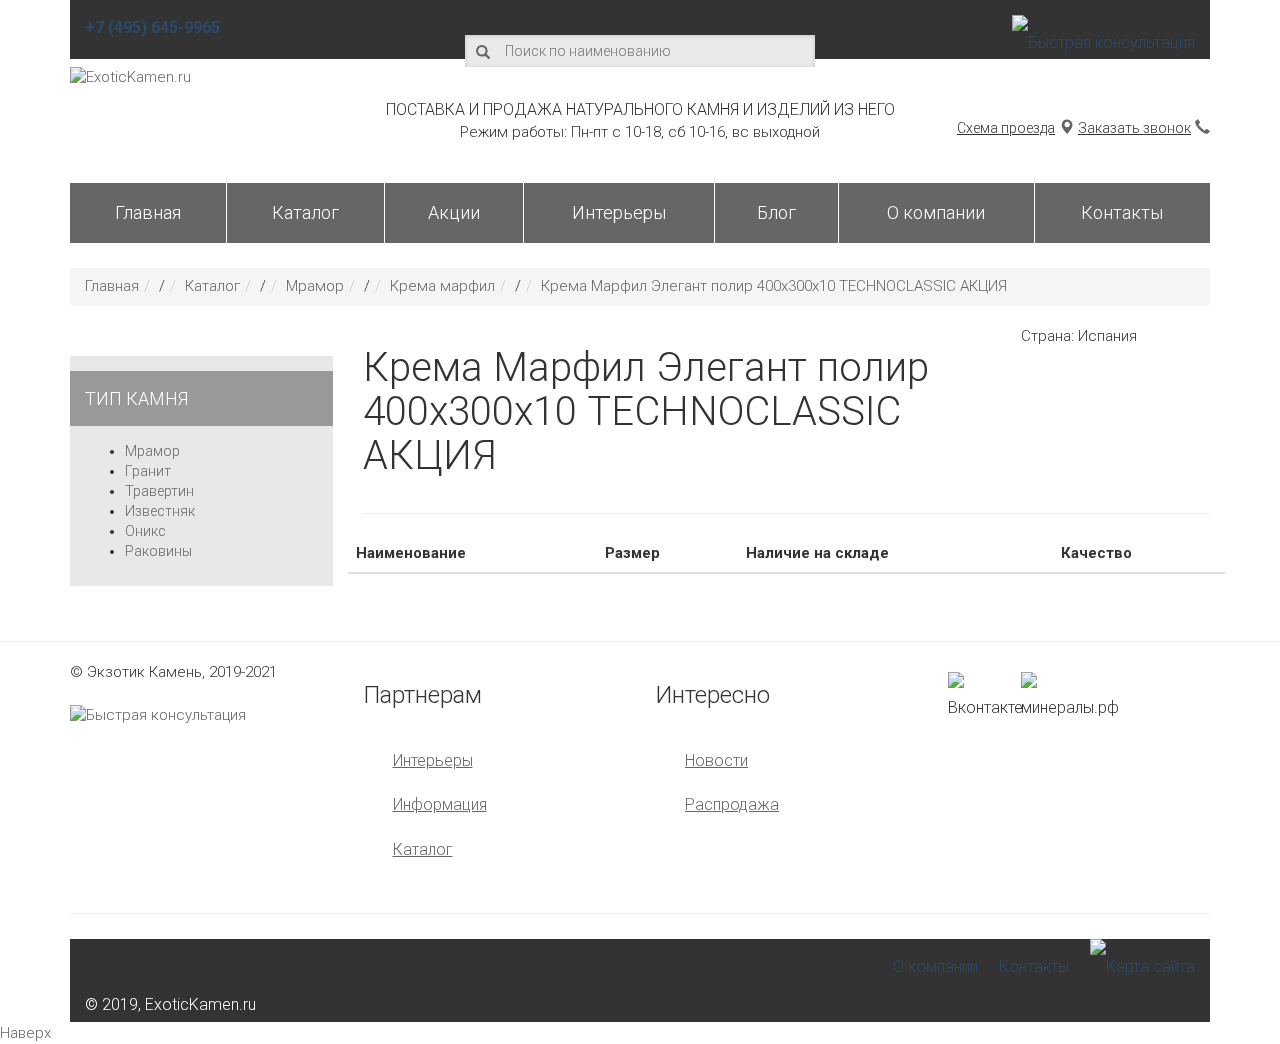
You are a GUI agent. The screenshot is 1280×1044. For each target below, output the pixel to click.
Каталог (305, 212)
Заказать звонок (1134, 128)
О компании (936, 212)
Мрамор (315, 286)
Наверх (25, 1033)
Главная (148, 212)
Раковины (158, 551)
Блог (776, 212)
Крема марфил (442, 286)
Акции (454, 212)
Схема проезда (1006, 128)
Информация (440, 804)
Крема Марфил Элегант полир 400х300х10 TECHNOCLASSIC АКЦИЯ (774, 286)
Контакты (1122, 212)
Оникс (145, 531)
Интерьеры (619, 212)
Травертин (159, 491)
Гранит (148, 471)
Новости (716, 760)
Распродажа (732, 804)
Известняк (160, 511)
